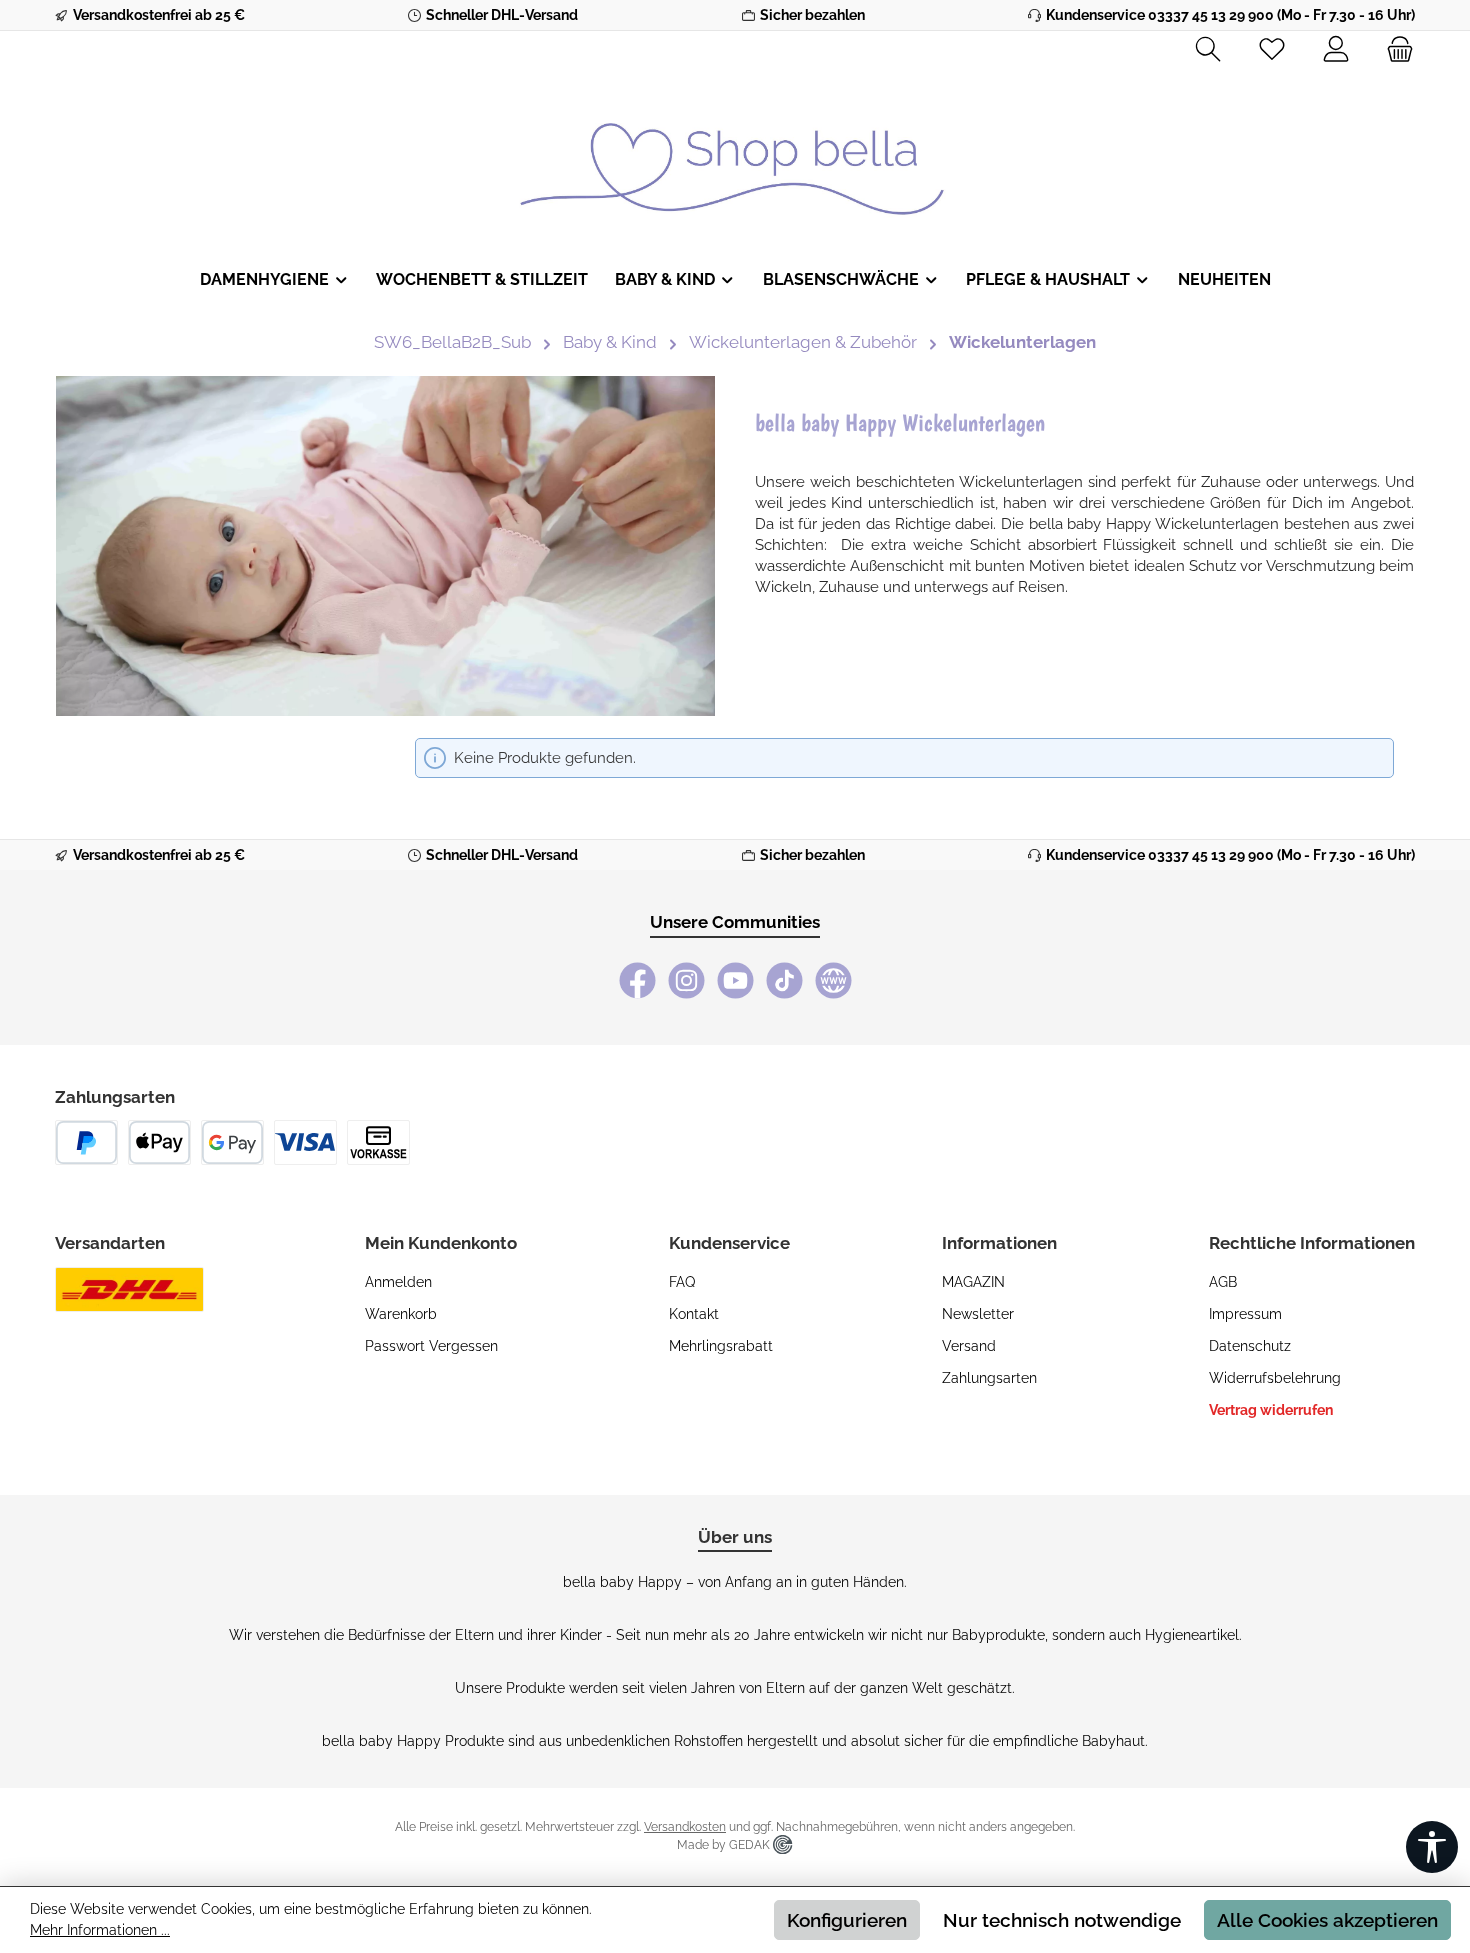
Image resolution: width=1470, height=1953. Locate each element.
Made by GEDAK (725, 1845)
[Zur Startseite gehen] (735, 154)
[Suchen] (1208, 50)
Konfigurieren (847, 1920)
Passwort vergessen (431, 1346)
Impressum (1245, 1314)
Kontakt (694, 1314)
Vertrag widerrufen (1271, 1410)
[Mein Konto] (1336, 50)
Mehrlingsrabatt (721, 1346)
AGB (1223, 1282)
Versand (969, 1346)
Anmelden (398, 1282)
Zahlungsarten (989, 1378)
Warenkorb (401, 1314)
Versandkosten (685, 1827)
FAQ (682, 1282)
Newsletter (978, 1314)
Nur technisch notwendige (1062, 1920)
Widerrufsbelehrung (1275, 1378)
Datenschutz (1250, 1346)
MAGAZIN (973, 1282)
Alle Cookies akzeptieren (1327, 1920)
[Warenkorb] (1394, 50)
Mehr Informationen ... (100, 1930)
